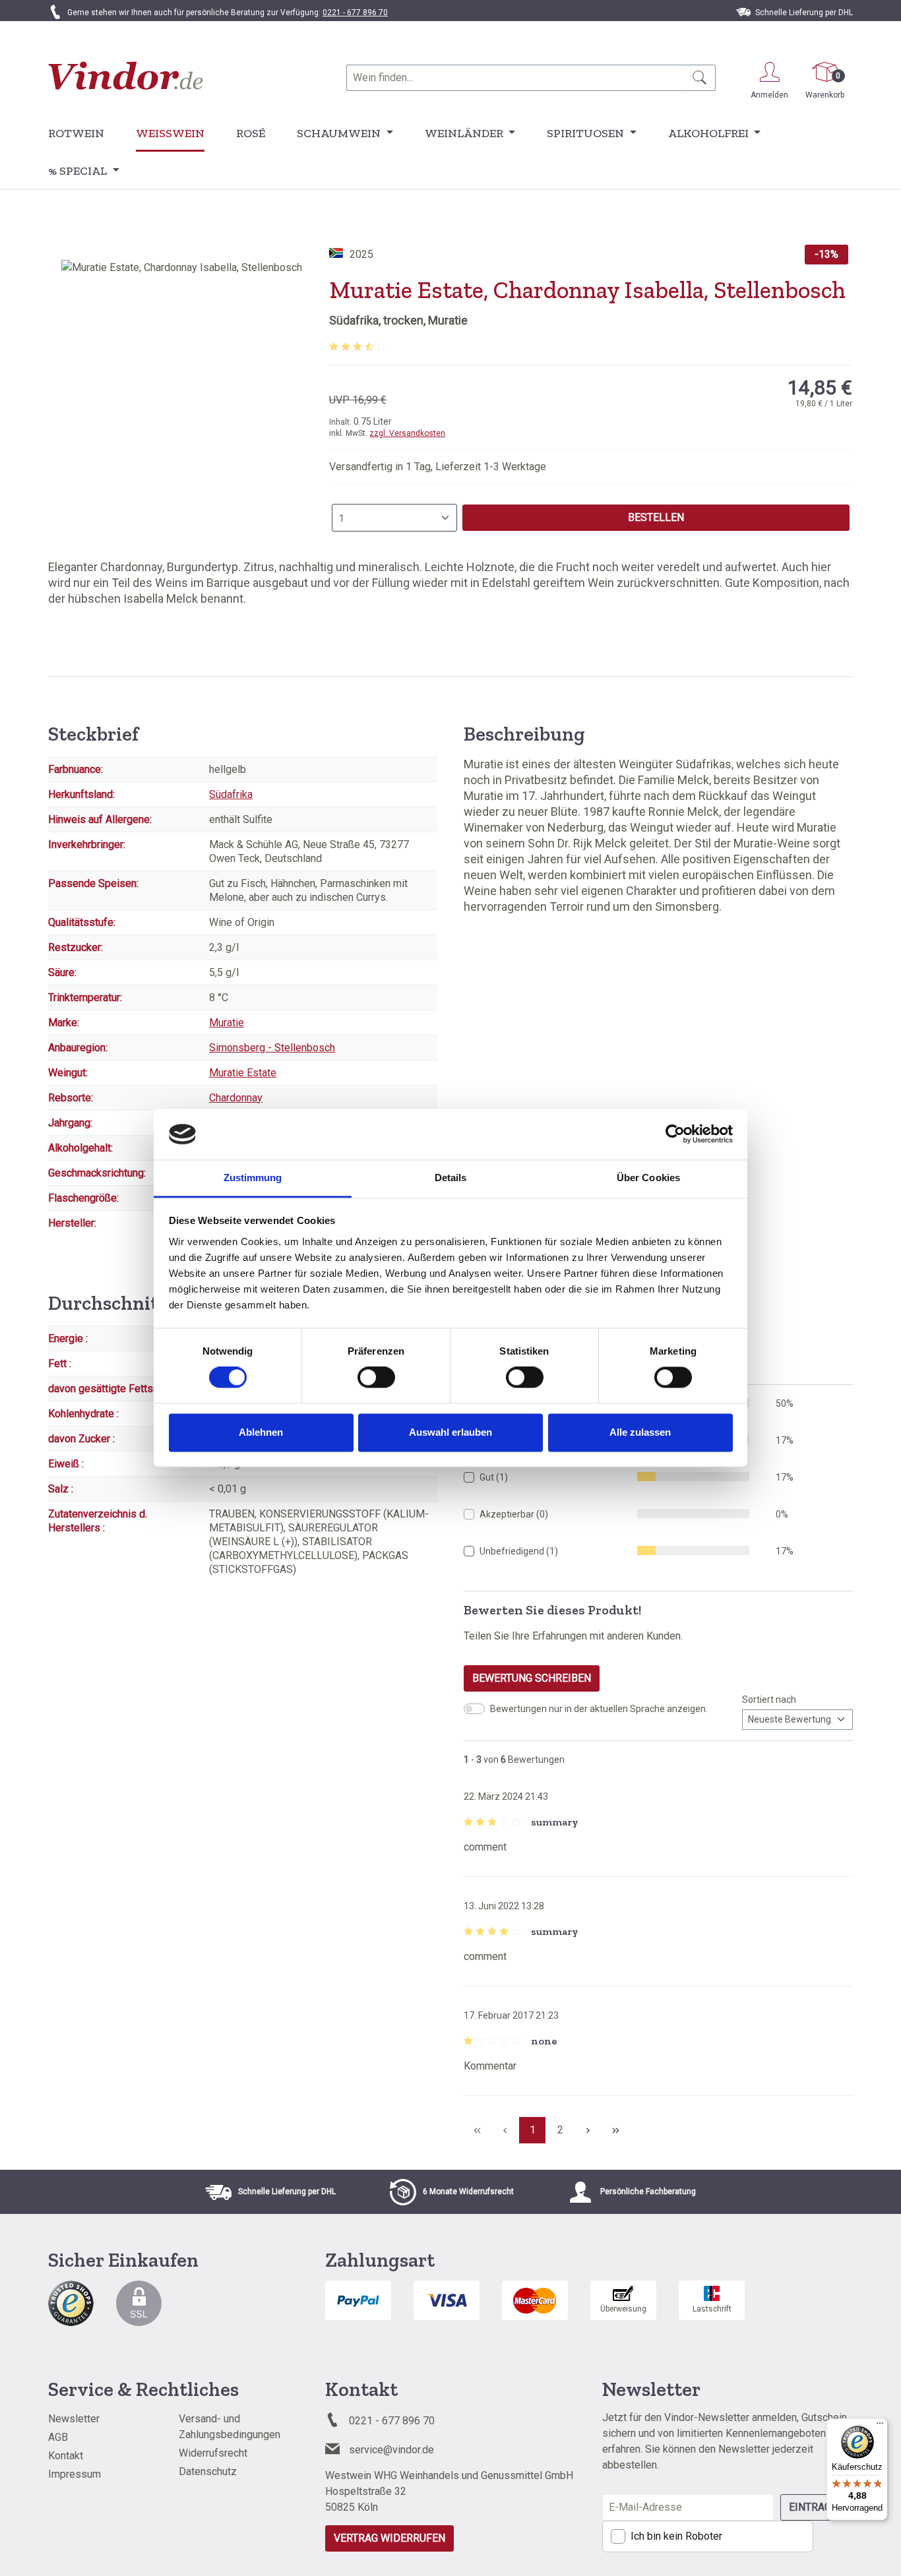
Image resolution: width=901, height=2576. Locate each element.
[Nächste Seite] (588, 2130)
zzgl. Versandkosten (407, 433)
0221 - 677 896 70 (355, 13)
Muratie (227, 1023)
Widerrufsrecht (213, 2453)
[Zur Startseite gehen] (126, 76)
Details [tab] (451, 1178)
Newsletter (74, 2419)
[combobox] (516, 78)
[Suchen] (700, 78)
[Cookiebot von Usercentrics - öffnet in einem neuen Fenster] (675, 1134)
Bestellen (656, 517)
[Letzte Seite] (615, 2130)
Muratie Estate (243, 1073)
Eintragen (817, 2507)
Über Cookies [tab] (648, 1178)
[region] (182, 402)
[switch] (376, 1378)
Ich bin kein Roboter (676, 2536)
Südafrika (231, 794)
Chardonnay (236, 1098)
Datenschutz (208, 2471)
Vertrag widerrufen (389, 2538)
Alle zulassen (640, 1432)
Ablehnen (261, 1432)
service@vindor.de (391, 2450)
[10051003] (182, 402)
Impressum (75, 2474)
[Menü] (880, 2426)
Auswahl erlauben (450, 1432)
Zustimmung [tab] (253, 1178)
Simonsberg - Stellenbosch (272, 1048)
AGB (58, 2437)
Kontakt (66, 2456)
